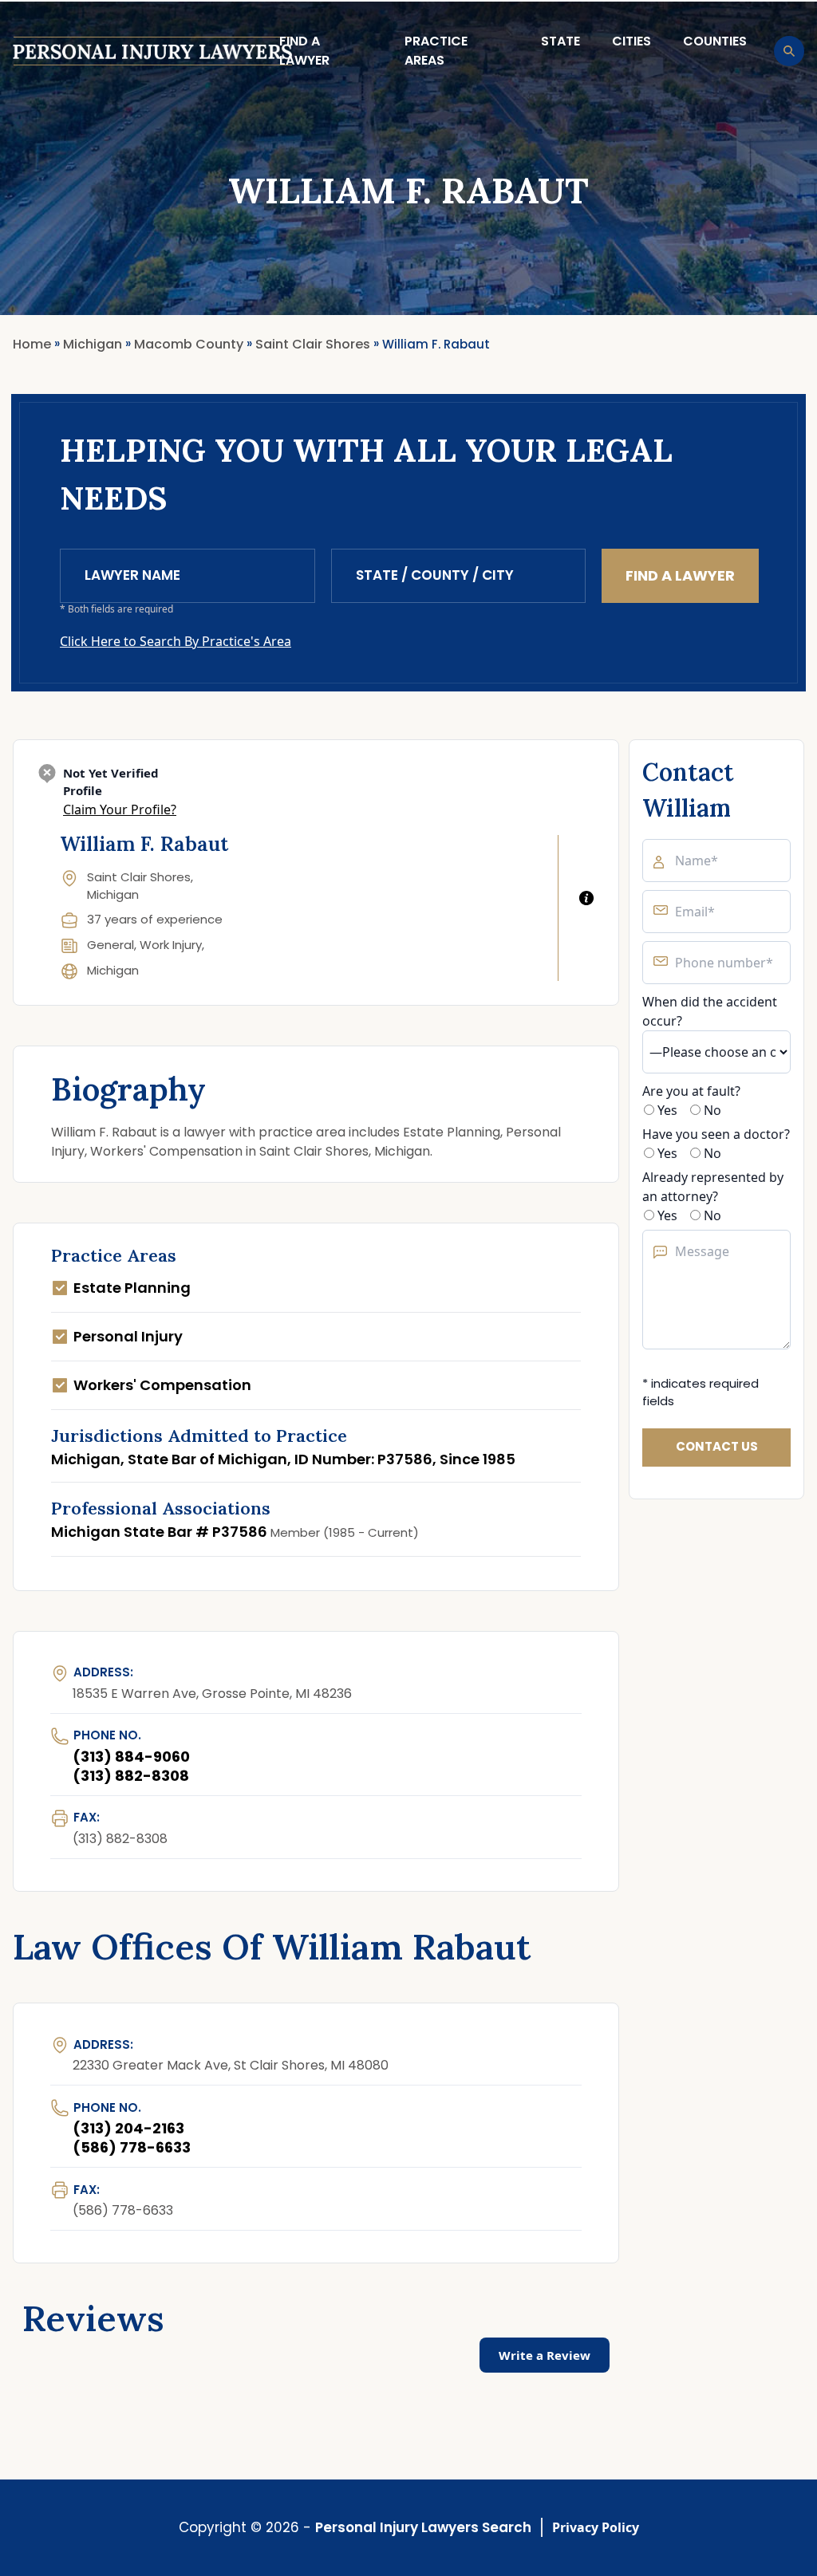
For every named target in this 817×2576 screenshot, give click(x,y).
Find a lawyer (304, 51)
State (560, 41)
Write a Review (545, 2355)
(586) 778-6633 (132, 2147)
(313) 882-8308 (131, 1776)
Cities (631, 41)
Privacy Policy (596, 2527)
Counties (715, 41)
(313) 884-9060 (131, 1757)
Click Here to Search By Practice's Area (176, 641)
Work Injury (171, 945)
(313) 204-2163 (128, 2128)
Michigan (113, 970)
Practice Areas (436, 51)
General (111, 945)
